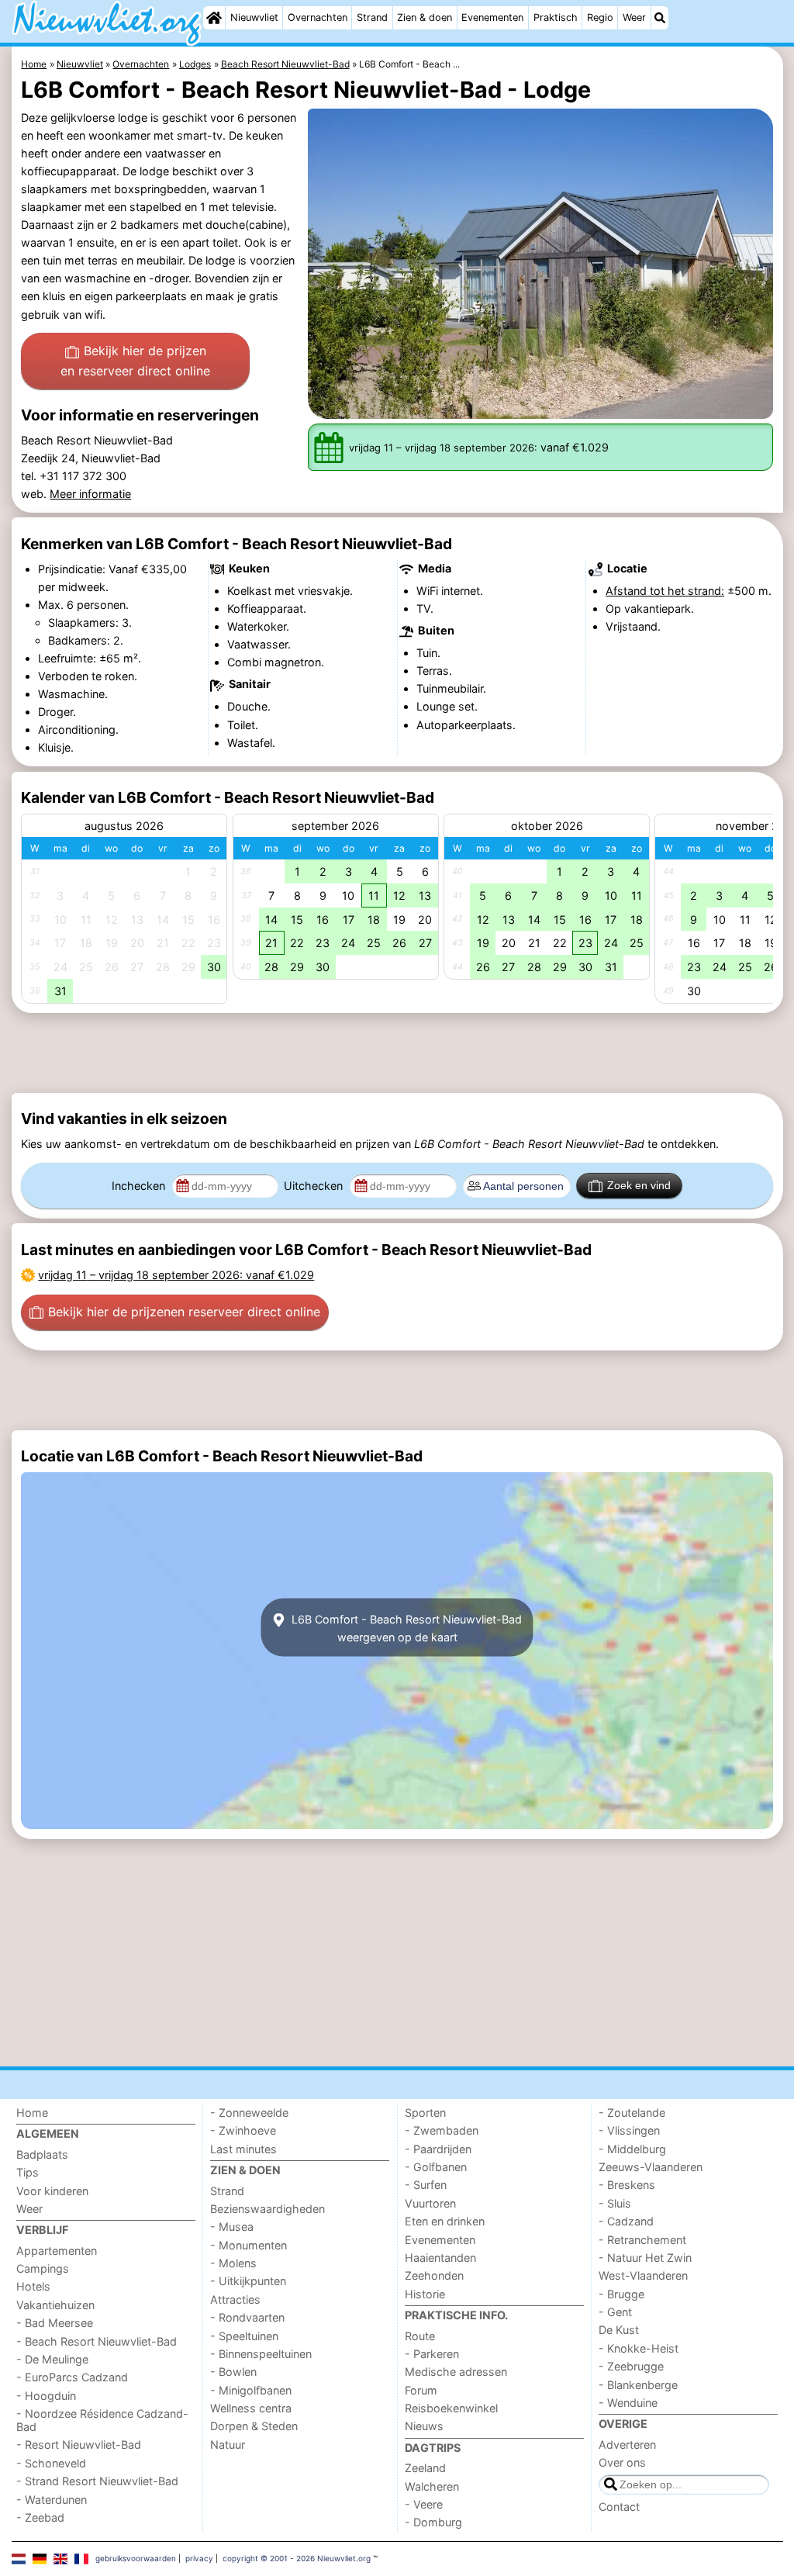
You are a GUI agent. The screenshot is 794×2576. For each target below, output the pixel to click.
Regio (600, 17)
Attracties (235, 2299)
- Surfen (426, 2185)
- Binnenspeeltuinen (261, 2354)
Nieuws (424, 2426)
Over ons (622, 2462)
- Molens (233, 2263)
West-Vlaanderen (643, 2275)
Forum (421, 2390)
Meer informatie (90, 494)
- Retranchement (642, 2240)
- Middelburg (632, 2149)
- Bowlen (233, 2372)
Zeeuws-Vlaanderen (651, 2167)
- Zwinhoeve (243, 2130)
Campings (43, 2268)
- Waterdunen (52, 2500)
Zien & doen (425, 17)
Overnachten (318, 17)
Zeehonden (434, 2275)
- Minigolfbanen (251, 2390)
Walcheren (432, 2486)
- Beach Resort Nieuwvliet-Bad (97, 2341)
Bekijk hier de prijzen (135, 361)
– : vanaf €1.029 (176, 1275)
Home (32, 2113)
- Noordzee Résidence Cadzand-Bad (102, 2420)
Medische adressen (456, 2372)
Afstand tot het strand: (665, 591)
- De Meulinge (52, 2359)
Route (420, 2336)
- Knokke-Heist (639, 2348)
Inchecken (140, 1186)
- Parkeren (432, 2354)
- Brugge (621, 2294)
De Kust (619, 2330)
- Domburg (433, 2522)
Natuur (228, 2445)
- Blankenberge (638, 2385)
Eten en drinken (445, 2221)
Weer (634, 17)
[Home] (214, 18)
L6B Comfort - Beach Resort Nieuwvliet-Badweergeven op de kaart (405, 1627)
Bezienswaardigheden (268, 2209)
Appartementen (57, 2251)
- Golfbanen (436, 2167)
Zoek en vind (639, 1185)
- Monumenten (249, 2245)
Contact (619, 2507)
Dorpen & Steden (254, 2426)
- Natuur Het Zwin (645, 2258)
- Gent (615, 2312)
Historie (425, 2294)
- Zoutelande (632, 2113)
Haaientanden (440, 2258)
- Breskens (627, 2185)
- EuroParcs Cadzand (72, 2377)
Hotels (33, 2286)
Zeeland (425, 2468)
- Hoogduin (46, 2396)
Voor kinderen (52, 2191)
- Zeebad (40, 2517)
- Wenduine (628, 2403)
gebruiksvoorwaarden (136, 2558)
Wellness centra (251, 2408)
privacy (199, 2558)
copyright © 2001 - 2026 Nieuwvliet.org (297, 2558)
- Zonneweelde (249, 2113)
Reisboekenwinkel (451, 2408)
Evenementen (492, 17)
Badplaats (42, 2154)
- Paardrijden (438, 2149)
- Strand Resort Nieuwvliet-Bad (97, 2481)
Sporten (425, 2113)
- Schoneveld (51, 2463)
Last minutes (243, 2149)
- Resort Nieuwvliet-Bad (79, 2445)
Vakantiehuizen (55, 2305)
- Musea (232, 2227)
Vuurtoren (430, 2203)
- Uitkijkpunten (248, 2281)
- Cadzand (626, 2221)
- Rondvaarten (247, 2317)
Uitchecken (315, 1186)
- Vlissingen (629, 2130)
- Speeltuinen (244, 2336)
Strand (372, 17)
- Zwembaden (442, 2130)
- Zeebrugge (631, 2366)
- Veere (424, 2504)
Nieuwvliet (254, 17)
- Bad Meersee (55, 2323)
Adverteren (627, 2445)
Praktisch (556, 17)
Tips (28, 2172)
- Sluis (615, 2203)
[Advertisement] (397, 1053)
